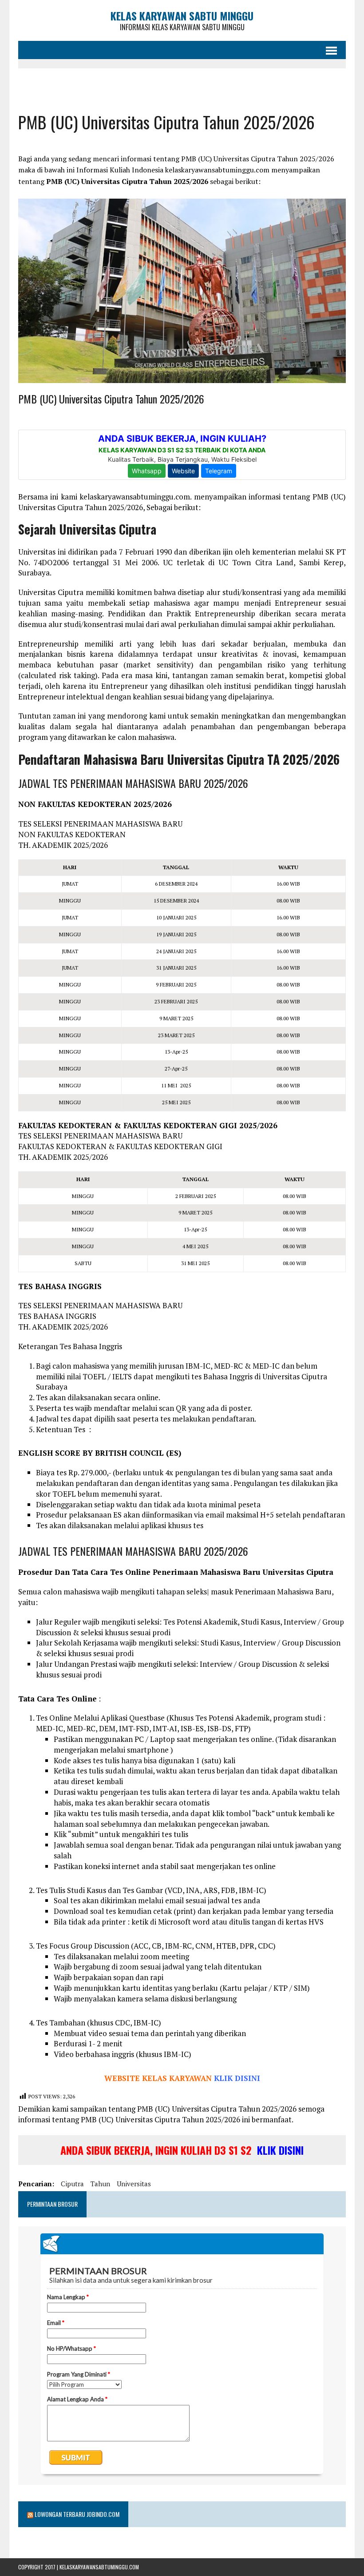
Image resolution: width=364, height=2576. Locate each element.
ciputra (72, 2184)
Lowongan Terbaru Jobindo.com (77, 2514)
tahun (100, 2184)
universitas (134, 2184)
